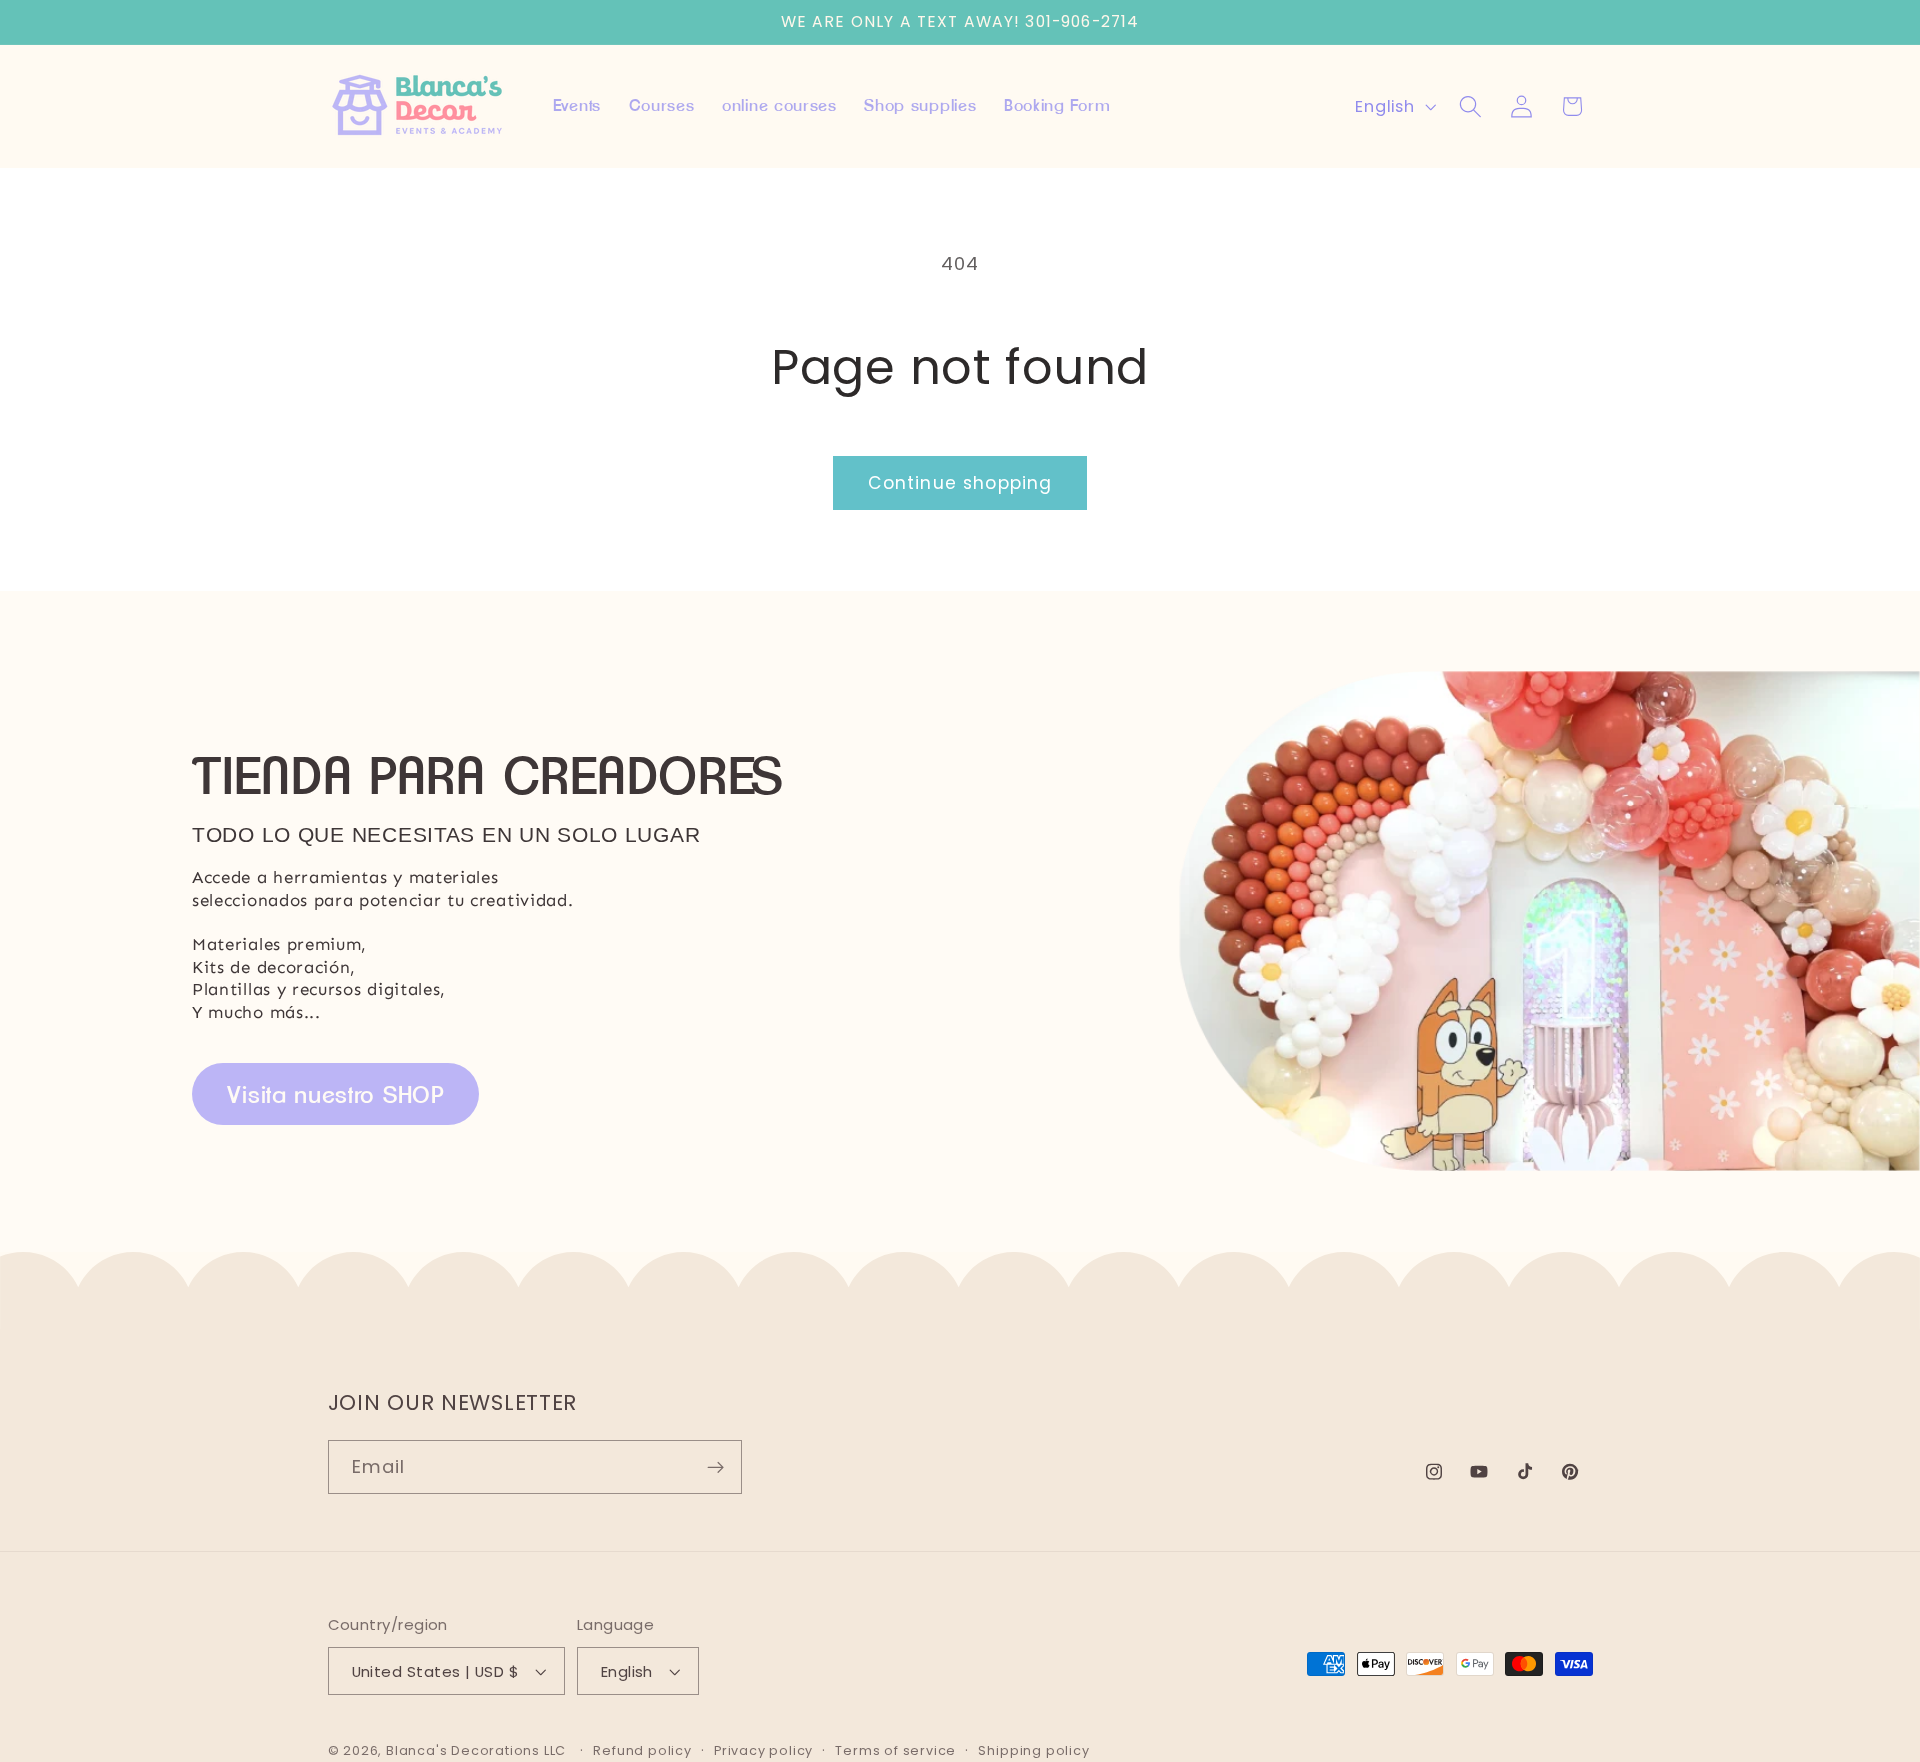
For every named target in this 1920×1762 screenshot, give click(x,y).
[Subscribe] (715, 1467)
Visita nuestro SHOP (336, 1094)
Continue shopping (960, 483)
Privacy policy (763, 1750)
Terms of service (895, 1750)
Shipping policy (1033, 1750)
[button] (1470, 106)
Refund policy (642, 1750)
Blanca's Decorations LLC (476, 1750)
